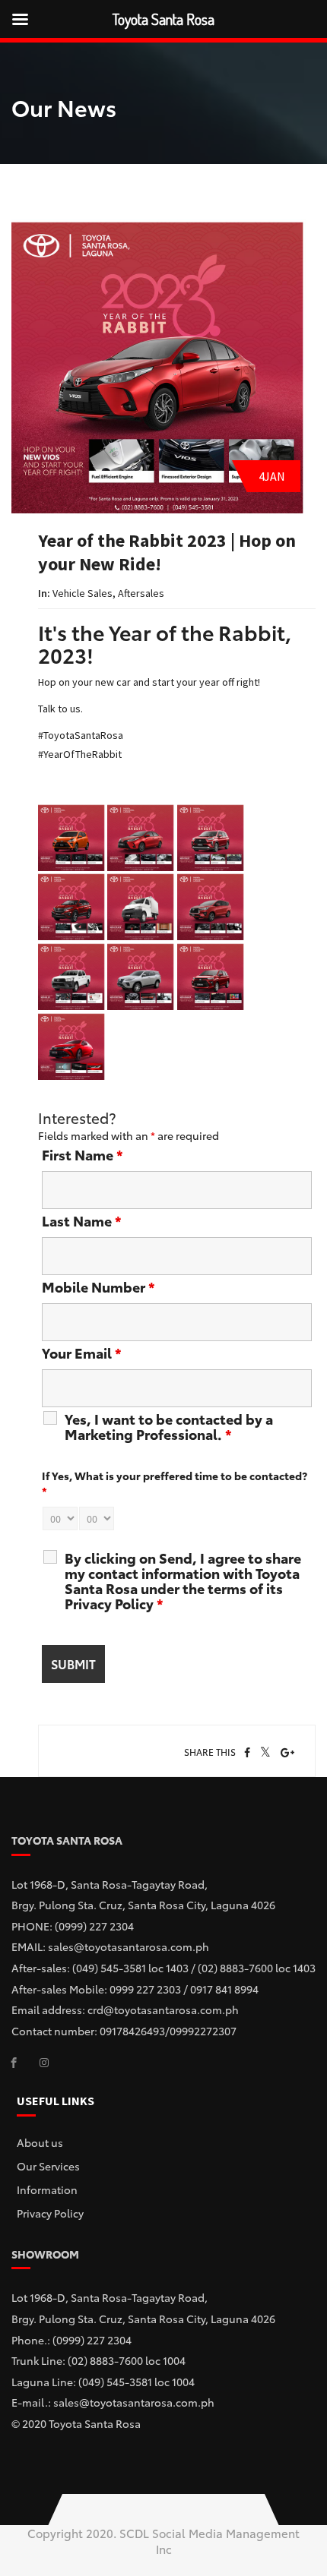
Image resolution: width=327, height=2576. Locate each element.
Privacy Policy (50, 2213)
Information (47, 2189)
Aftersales (141, 593)
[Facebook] (247, 1753)
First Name (83, 1154)
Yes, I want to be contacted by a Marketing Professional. (169, 1426)
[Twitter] (265, 1753)
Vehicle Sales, (85, 593)
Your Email (82, 1353)
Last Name (82, 1220)
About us (40, 2142)
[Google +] (287, 1753)
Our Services (48, 2166)
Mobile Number (98, 1286)
